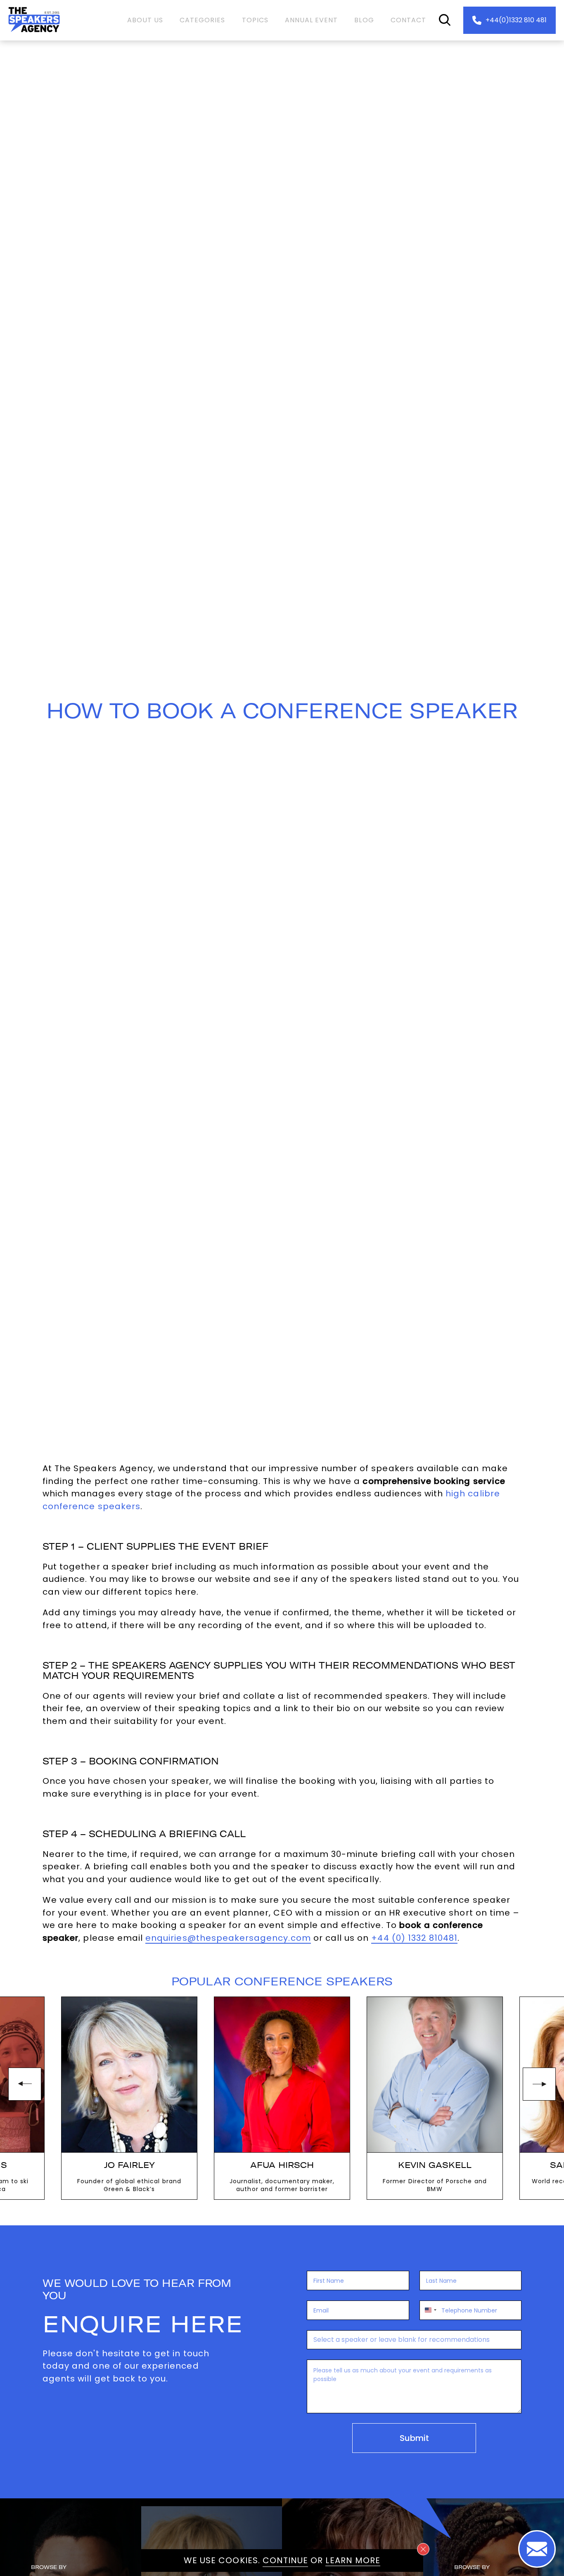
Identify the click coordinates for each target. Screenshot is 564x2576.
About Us (145, 20)
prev (25, 2084)
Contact (408, 20)
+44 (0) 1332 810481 (414, 1938)
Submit (414, 2438)
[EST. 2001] (34, 34)
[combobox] (429, 2310)
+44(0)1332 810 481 (516, 20)
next (539, 2084)
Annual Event (312, 20)
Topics (255, 20)
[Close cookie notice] (423, 2549)
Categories (203, 20)
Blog (364, 20)
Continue (285, 2560)
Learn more (353, 2560)
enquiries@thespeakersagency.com (228, 1938)
